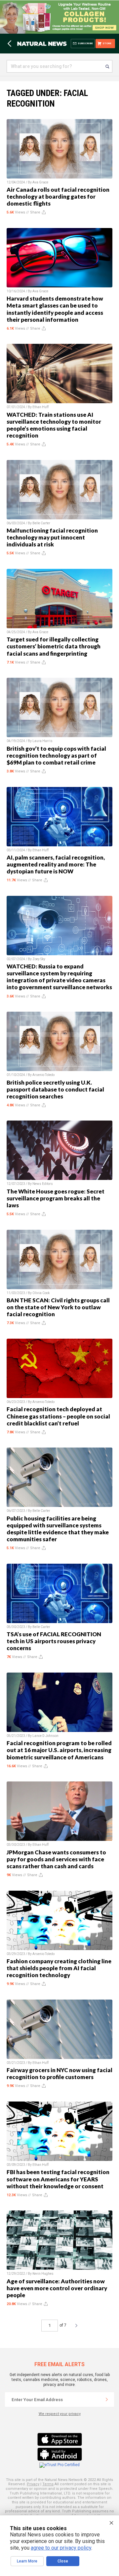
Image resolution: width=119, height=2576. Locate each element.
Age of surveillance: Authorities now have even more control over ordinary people (57, 2288)
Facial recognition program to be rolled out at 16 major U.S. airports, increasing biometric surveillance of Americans (59, 1750)
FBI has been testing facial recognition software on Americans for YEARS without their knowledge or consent (58, 2179)
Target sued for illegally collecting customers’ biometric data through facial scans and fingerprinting (54, 646)
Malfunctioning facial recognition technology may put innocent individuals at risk (52, 537)
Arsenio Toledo (43, 1075)
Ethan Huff (40, 407)
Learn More (27, 2561)
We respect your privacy (60, 2414)
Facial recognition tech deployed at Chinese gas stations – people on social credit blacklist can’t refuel (58, 1416)
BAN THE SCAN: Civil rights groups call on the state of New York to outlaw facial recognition (58, 1307)
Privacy (33, 2484)
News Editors (43, 1184)
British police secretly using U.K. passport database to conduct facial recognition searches (55, 1089)
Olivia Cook (41, 1293)
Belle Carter (41, 523)
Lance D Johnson (45, 1736)
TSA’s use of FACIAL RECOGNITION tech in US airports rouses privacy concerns (54, 1641)
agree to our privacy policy (61, 2548)
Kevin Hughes (43, 2274)
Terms (48, 2484)
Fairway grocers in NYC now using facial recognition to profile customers (59, 2073)
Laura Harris (42, 741)
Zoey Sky (39, 959)
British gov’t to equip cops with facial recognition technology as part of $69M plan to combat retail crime (56, 755)
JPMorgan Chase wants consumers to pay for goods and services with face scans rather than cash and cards (56, 1859)
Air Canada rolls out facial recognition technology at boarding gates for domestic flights (58, 196)
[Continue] (107, 2399)
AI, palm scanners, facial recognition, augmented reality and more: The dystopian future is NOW (56, 864)
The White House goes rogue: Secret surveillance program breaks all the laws (56, 1198)
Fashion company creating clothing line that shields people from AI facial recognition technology (59, 1968)
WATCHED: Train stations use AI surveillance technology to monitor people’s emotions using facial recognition (54, 425)
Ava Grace (40, 182)
